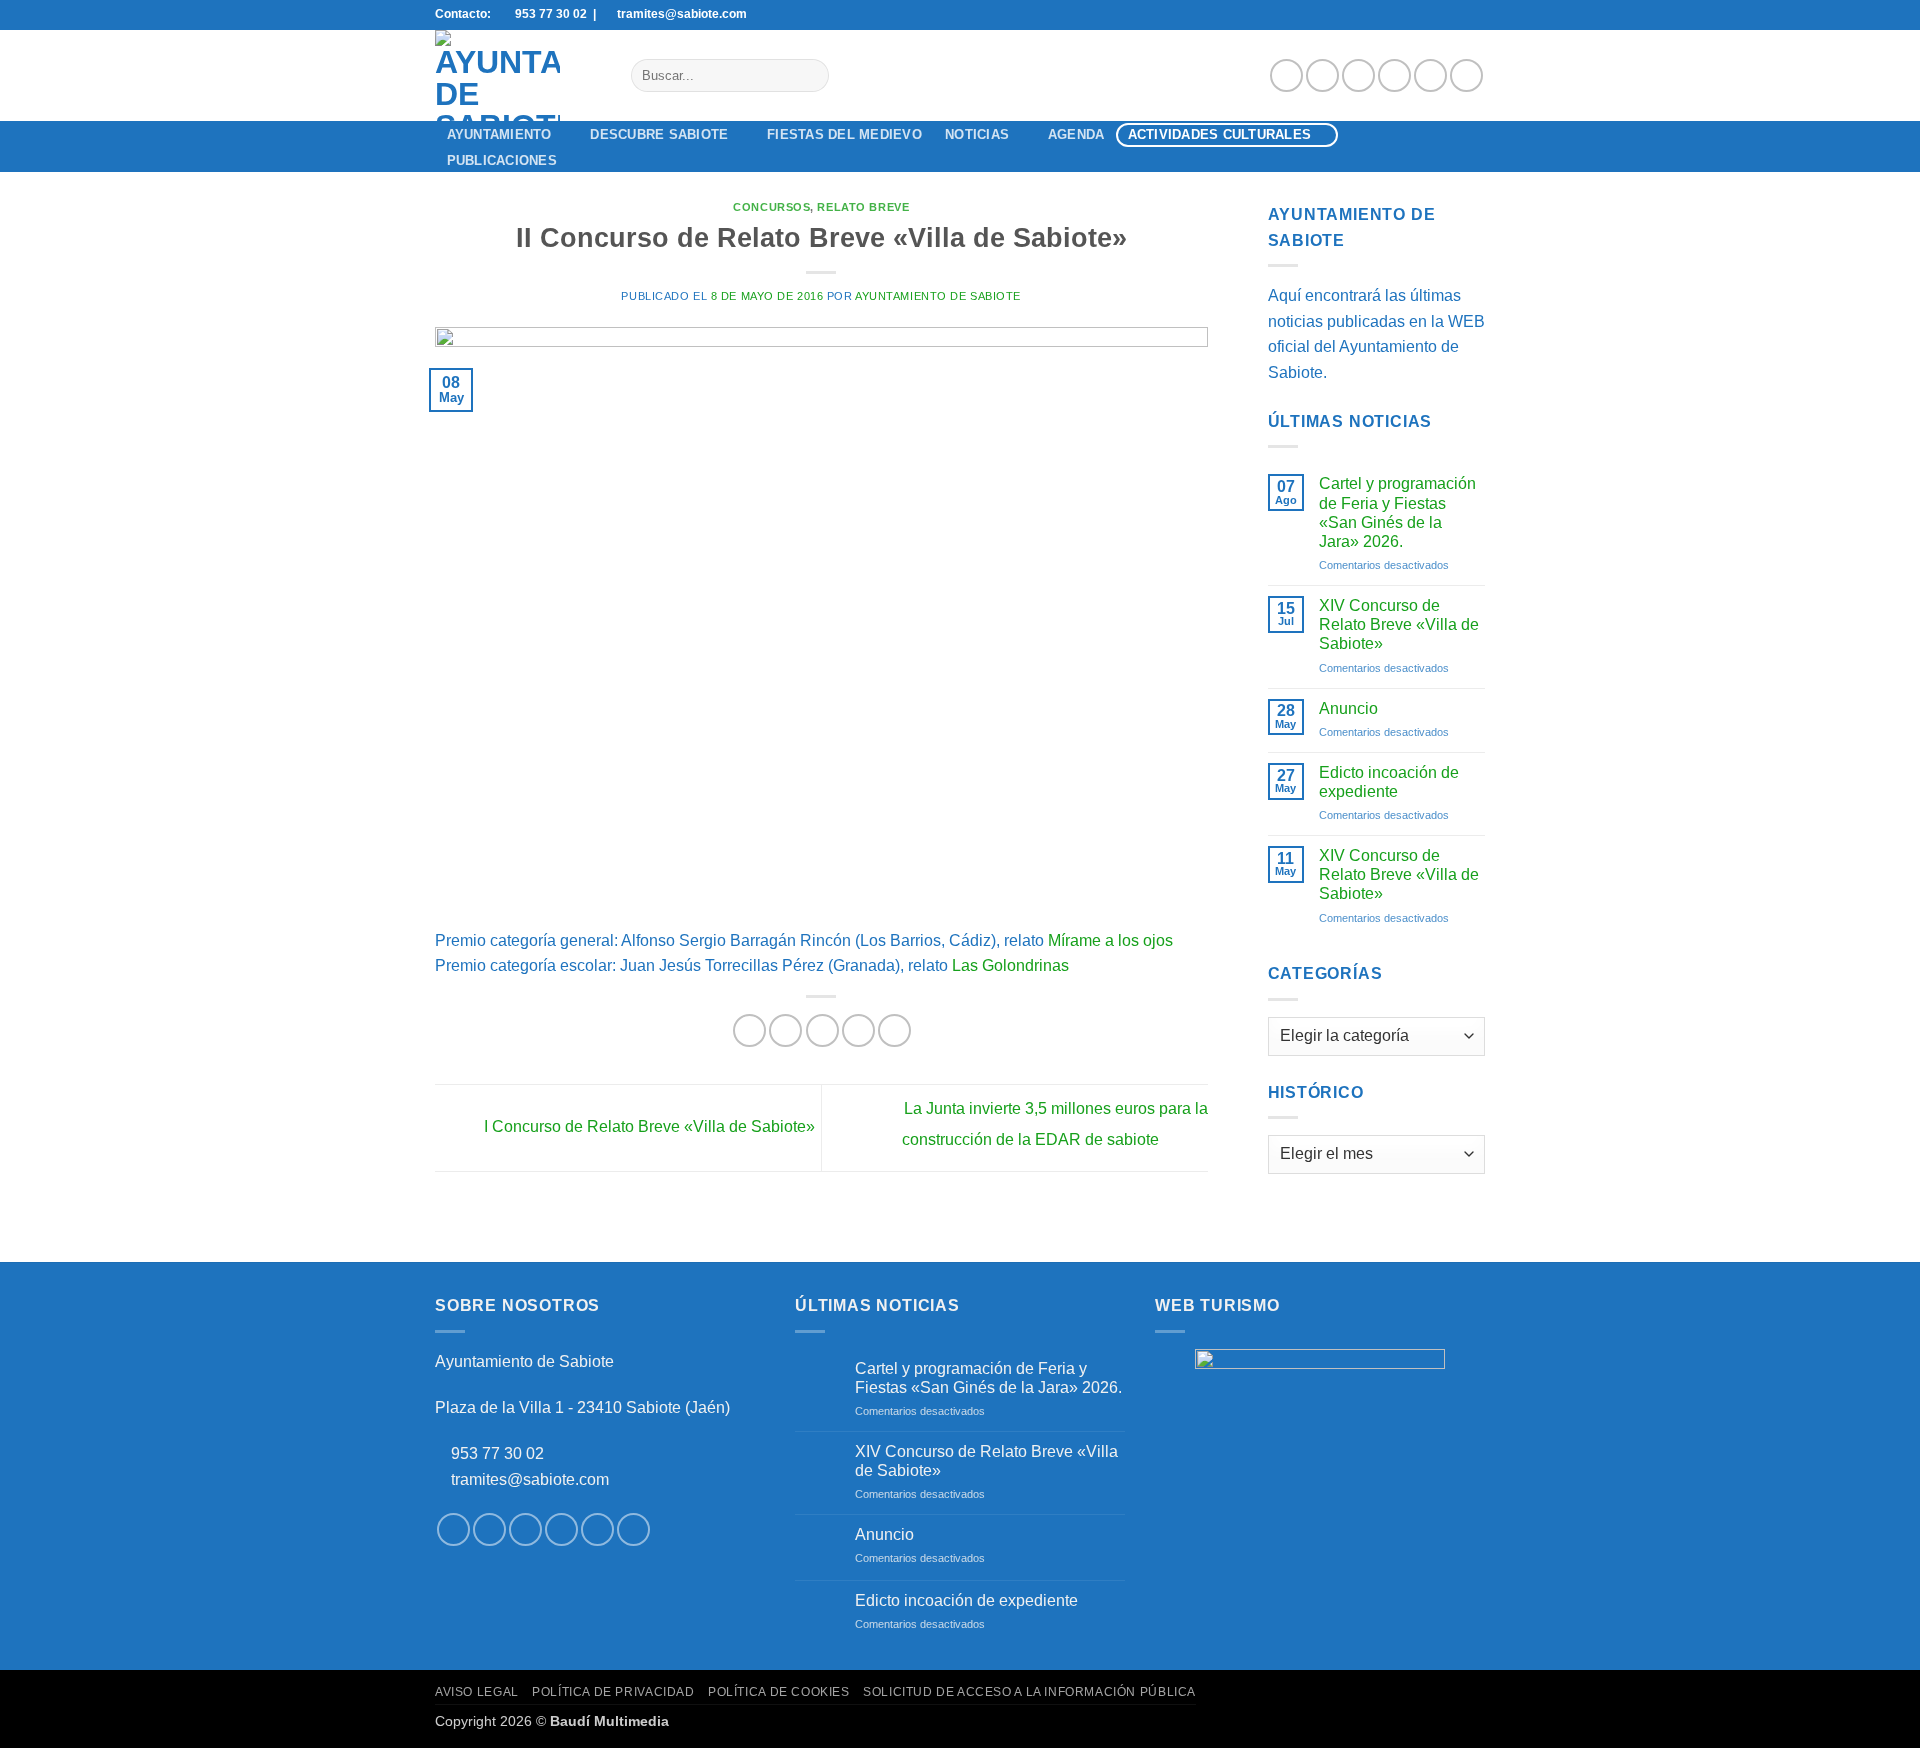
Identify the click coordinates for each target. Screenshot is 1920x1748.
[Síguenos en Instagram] (1322, 75)
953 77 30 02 (497, 1453)
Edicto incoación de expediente (1389, 782)
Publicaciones (502, 160)
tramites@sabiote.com (528, 1479)
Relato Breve (863, 207)
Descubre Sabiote (659, 134)
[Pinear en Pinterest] (858, 1030)
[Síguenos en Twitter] (1358, 75)
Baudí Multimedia (609, 1721)
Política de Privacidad (613, 1692)
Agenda (1076, 134)
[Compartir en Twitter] (785, 1030)
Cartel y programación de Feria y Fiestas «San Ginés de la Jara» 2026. (1397, 512)
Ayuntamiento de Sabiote (938, 296)
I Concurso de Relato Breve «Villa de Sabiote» (647, 1126)
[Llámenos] (1430, 75)
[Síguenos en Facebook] (1286, 75)
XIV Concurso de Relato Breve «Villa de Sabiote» (1399, 624)
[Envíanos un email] (1394, 75)
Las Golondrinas (1010, 965)
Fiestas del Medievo (844, 134)
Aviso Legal (477, 1692)
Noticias (977, 134)
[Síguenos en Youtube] (1466, 75)
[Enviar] (809, 76)
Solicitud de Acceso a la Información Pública (1029, 1692)
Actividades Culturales (1220, 134)
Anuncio (1348, 708)
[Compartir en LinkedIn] (894, 1030)
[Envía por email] (822, 1030)
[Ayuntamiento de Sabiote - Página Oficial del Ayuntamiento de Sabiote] (518, 75)
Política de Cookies (779, 1692)
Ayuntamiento (499, 134)
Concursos (771, 207)
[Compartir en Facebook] (749, 1030)
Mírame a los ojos (1110, 940)
